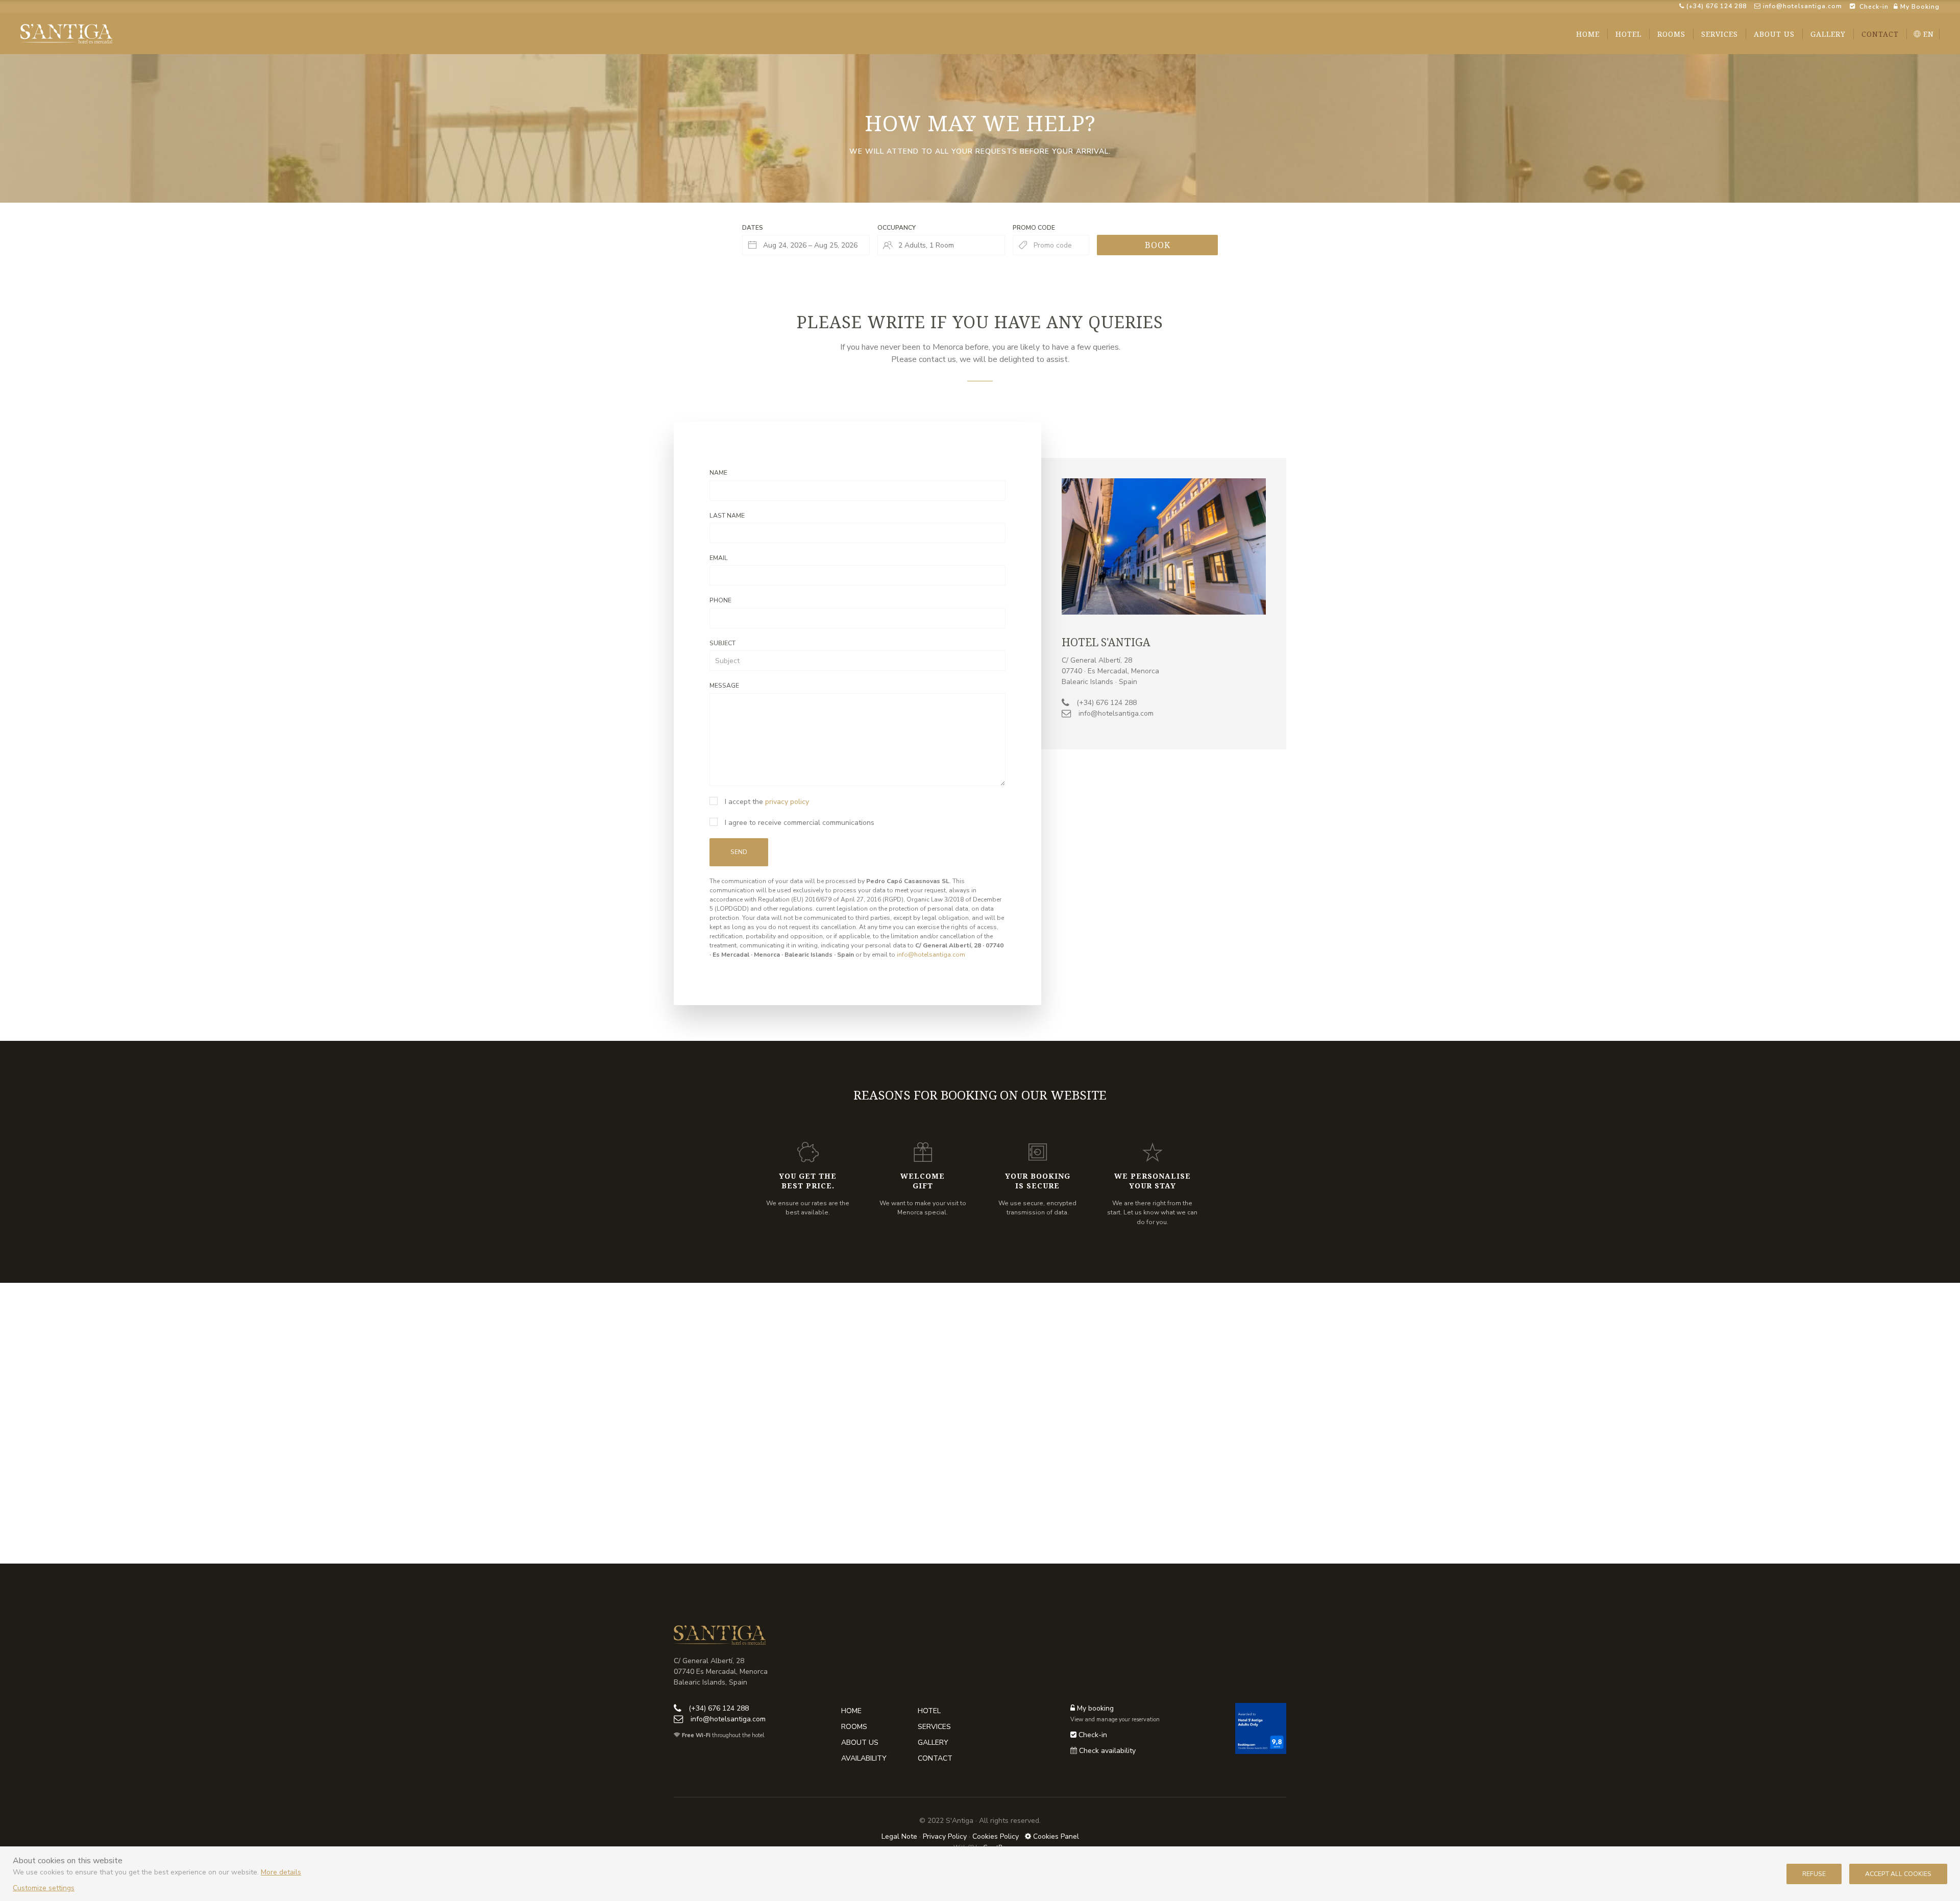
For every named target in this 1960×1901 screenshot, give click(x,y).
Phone (720, 600)
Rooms (854, 1727)
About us (860, 1742)
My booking (1094, 1708)
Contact (935, 1758)
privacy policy (787, 802)
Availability (864, 1758)
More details (281, 1872)
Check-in (1092, 1735)
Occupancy (897, 228)
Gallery (933, 1742)
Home (851, 1711)
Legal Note (899, 1836)
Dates (753, 228)
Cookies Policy (996, 1836)
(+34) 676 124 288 (1716, 6)
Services (934, 1727)
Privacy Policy (945, 1836)
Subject (722, 643)
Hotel (929, 1711)
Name (718, 473)
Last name (727, 516)
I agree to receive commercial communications (799, 823)
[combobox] (806, 245)
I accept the (766, 802)
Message (724, 686)
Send (739, 852)
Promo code (1034, 228)
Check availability (1107, 1751)
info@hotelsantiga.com (1803, 6)
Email (719, 558)
